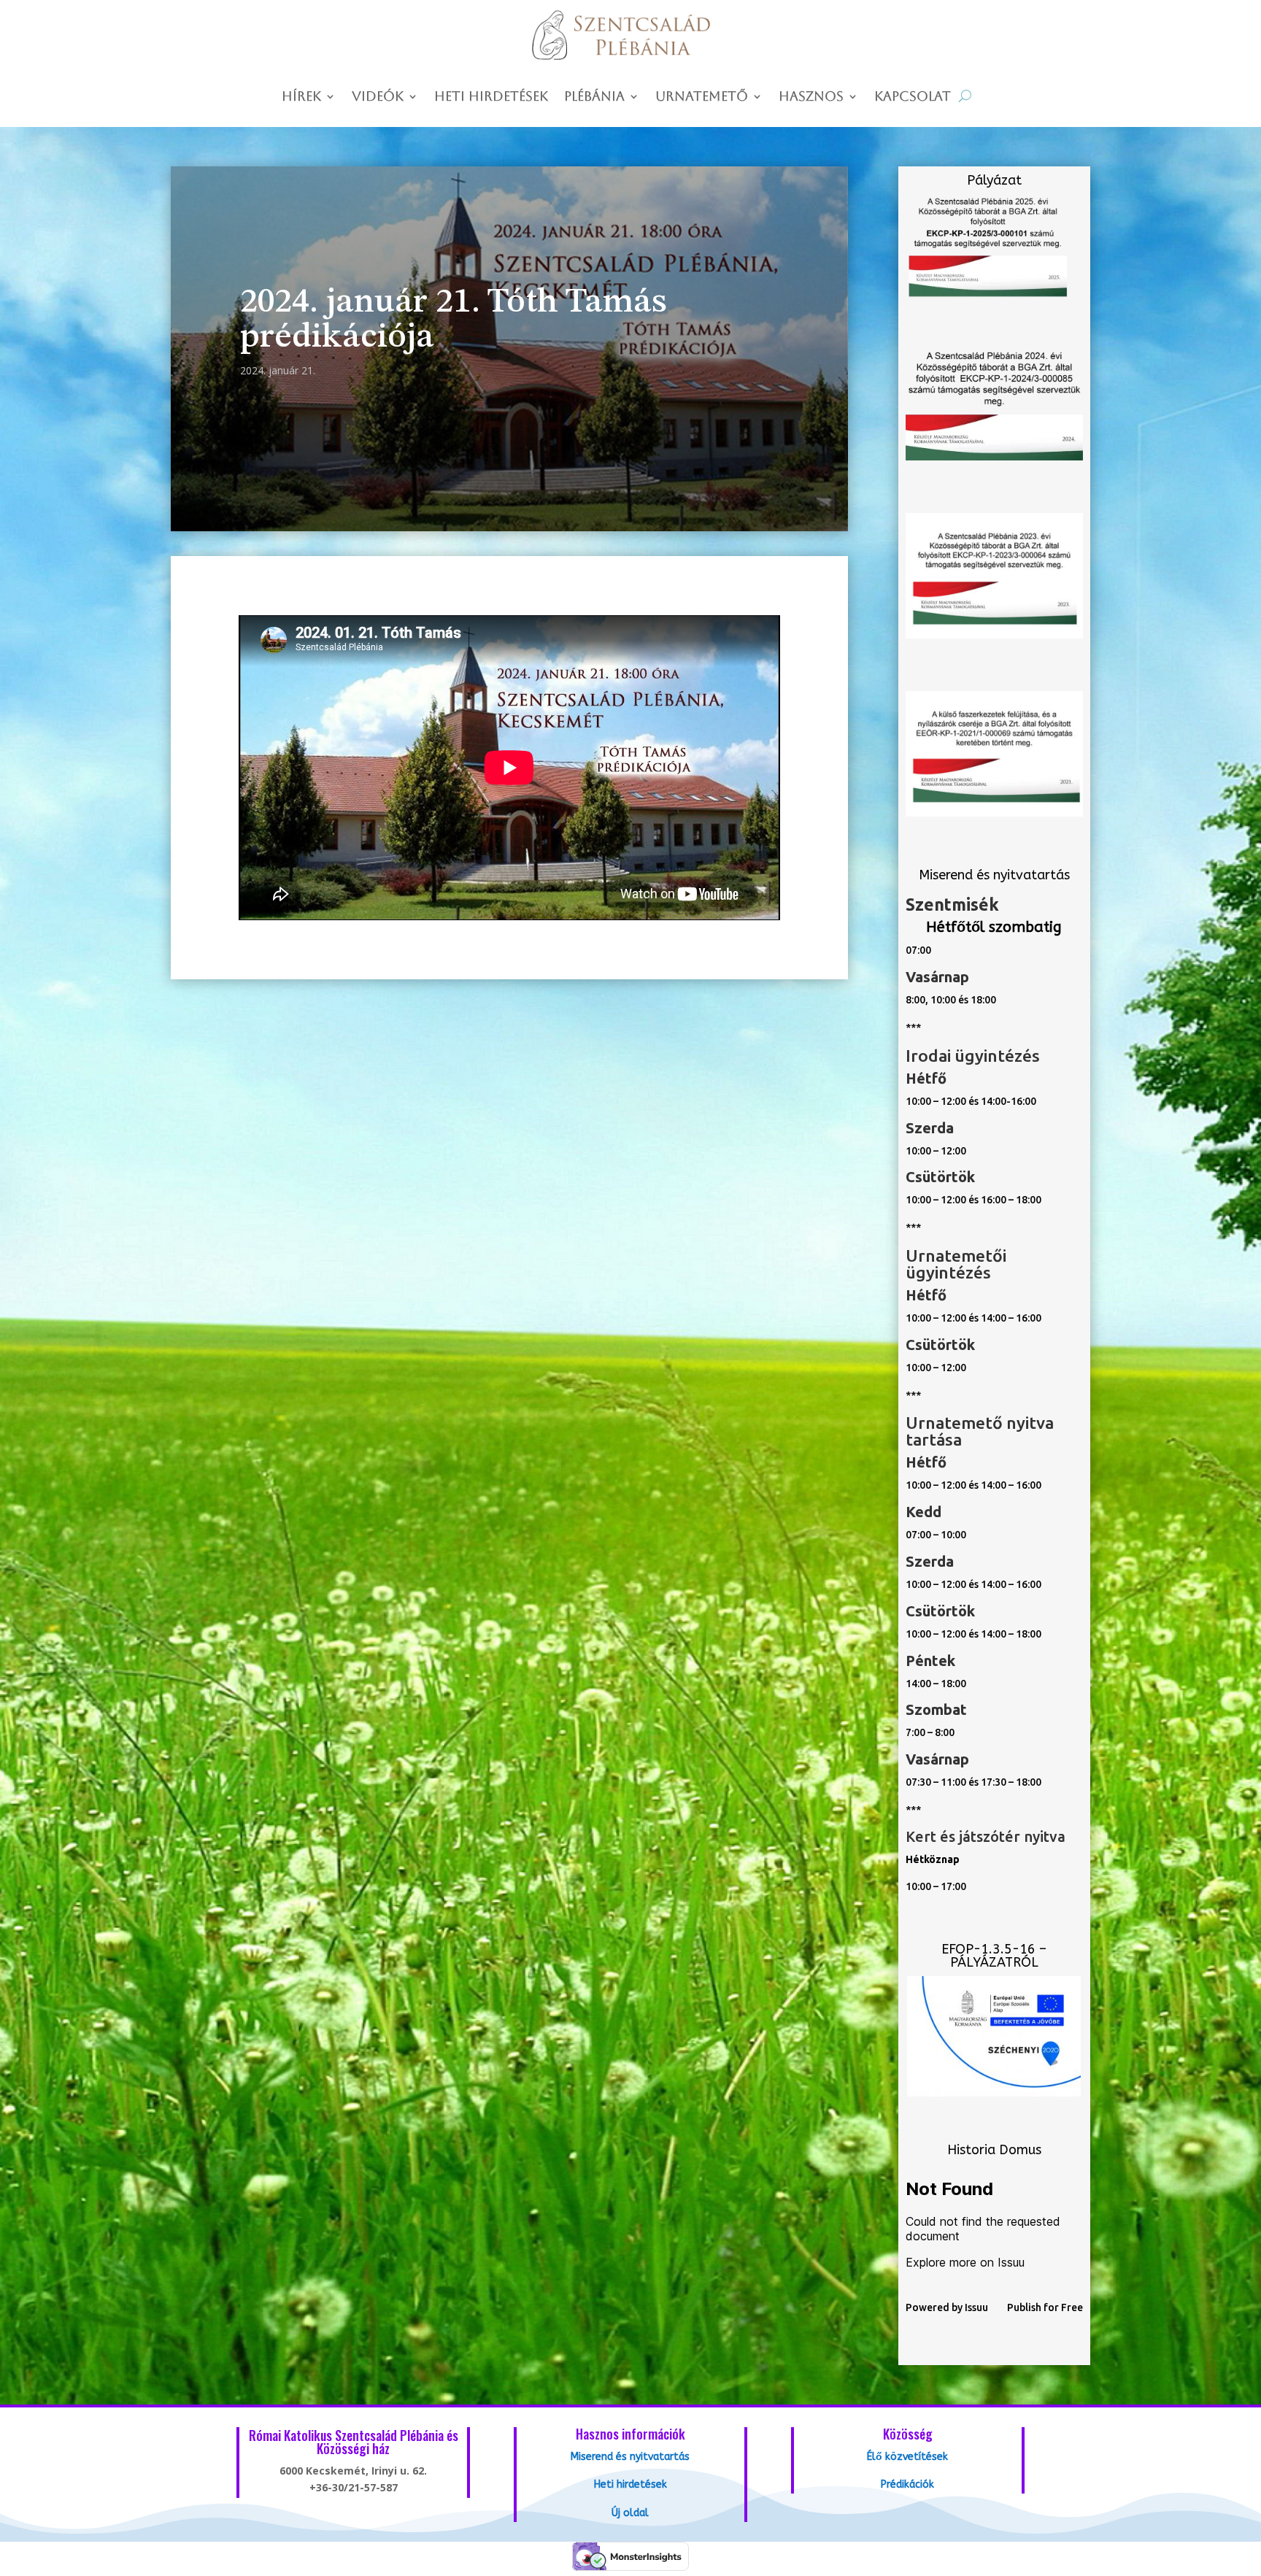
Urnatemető (702, 97)
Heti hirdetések (491, 97)
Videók (378, 97)
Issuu (976, 2307)
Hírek (301, 97)
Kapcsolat (913, 97)
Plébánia (594, 97)
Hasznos (811, 97)
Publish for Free (1045, 2307)
